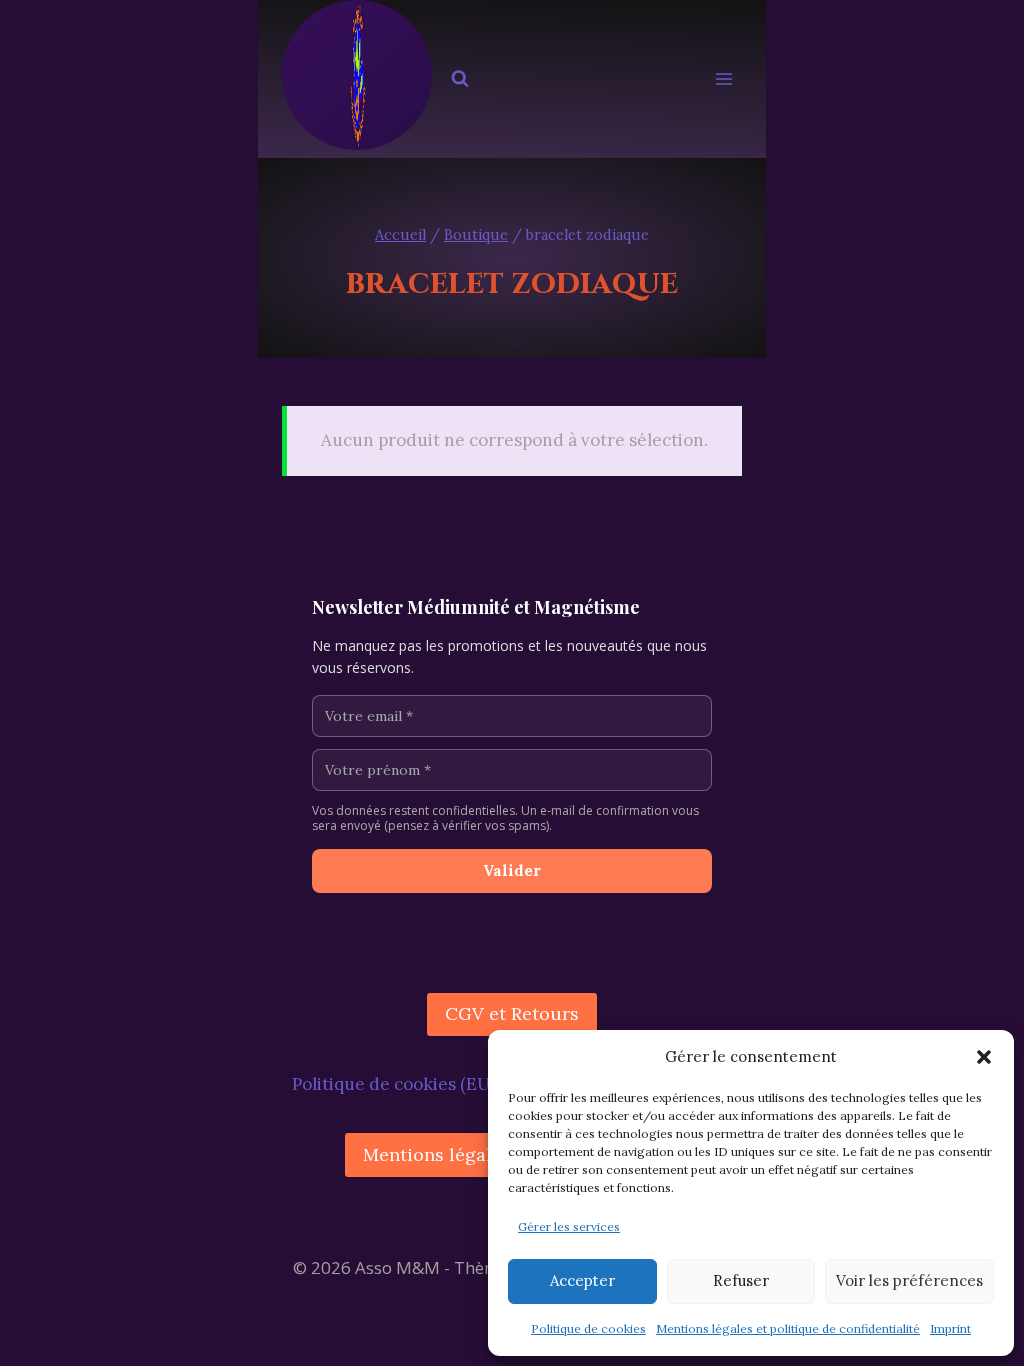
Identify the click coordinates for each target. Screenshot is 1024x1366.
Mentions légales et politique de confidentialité (788, 1328)
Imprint (950, 1328)
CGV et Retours (512, 1013)
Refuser (741, 1280)
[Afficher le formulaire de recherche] (460, 79)
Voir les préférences (909, 1280)
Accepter (582, 1280)
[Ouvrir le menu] (723, 79)
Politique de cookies (588, 1328)
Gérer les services (569, 1226)
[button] (984, 1057)
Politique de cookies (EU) (393, 1084)
